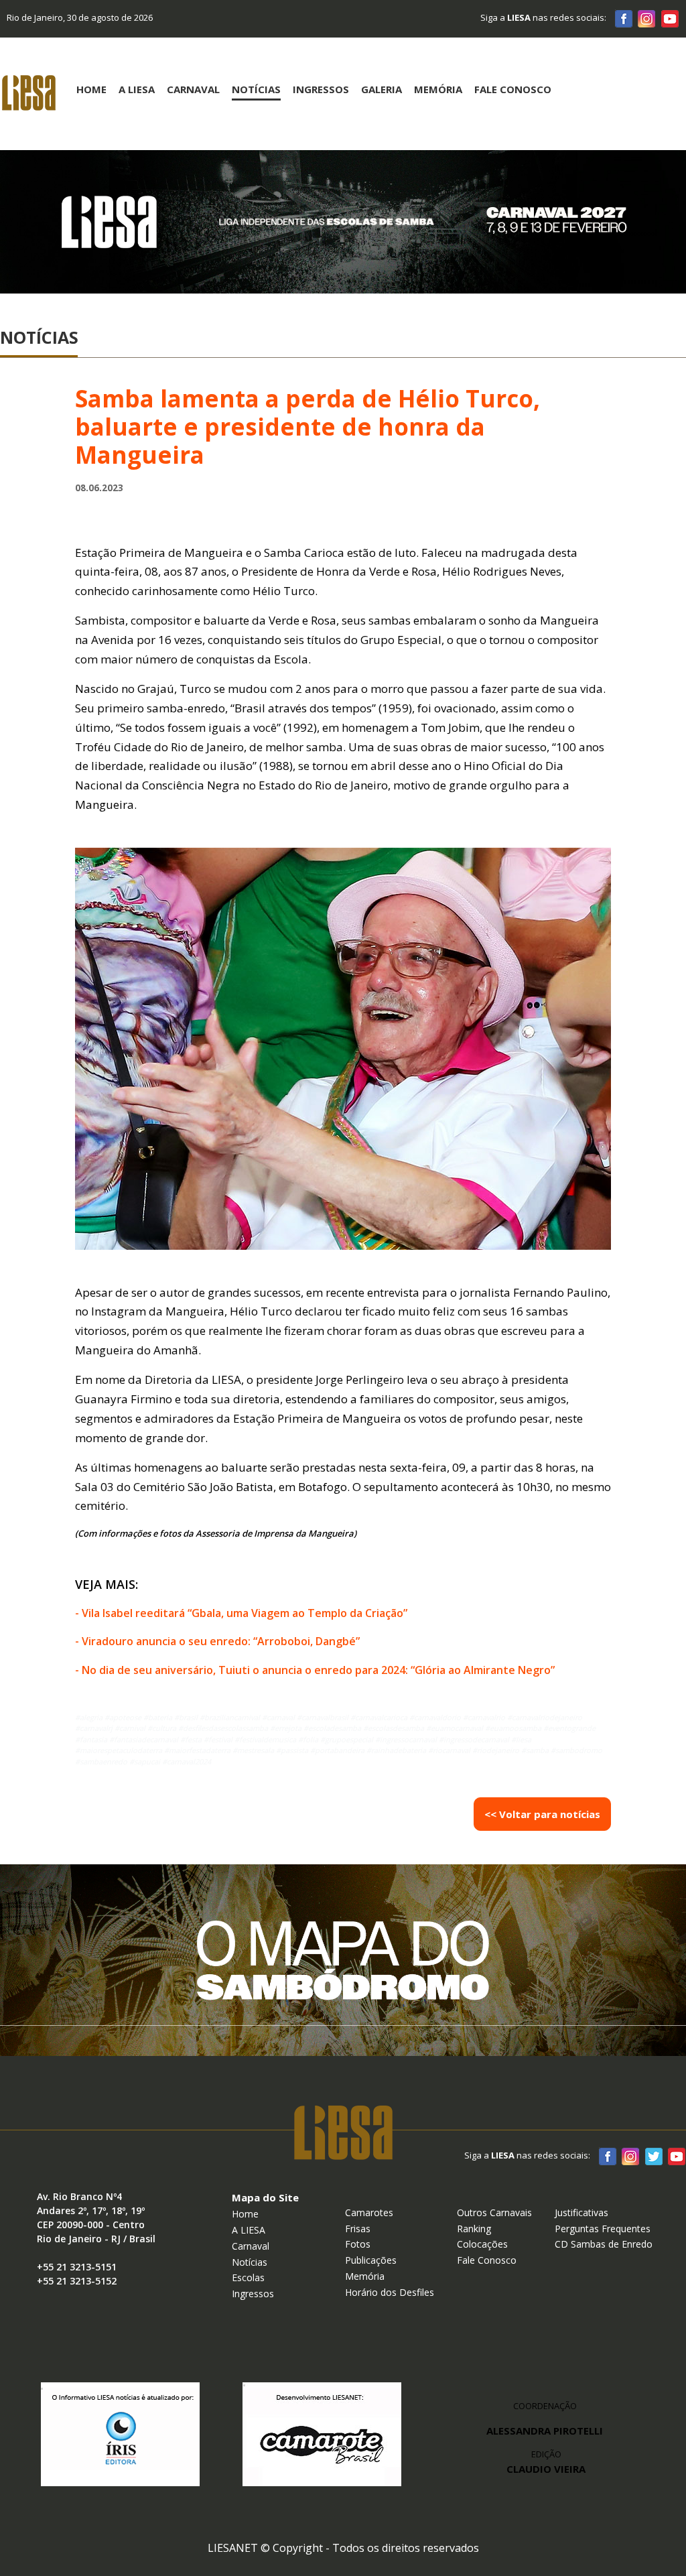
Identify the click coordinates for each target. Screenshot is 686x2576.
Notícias (256, 89)
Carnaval (193, 89)
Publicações (371, 2260)
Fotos (358, 2244)
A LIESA (249, 2230)
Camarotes (369, 2212)
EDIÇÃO (546, 2462)
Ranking (474, 2229)
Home (91, 89)
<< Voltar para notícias (542, 1814)
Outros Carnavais (494, 2212)
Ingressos (321, 89)
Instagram (646, 18)
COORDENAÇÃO (545, 2406)
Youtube (669, 18)
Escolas (248, 2277)
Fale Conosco (513, 89)
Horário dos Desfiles (390, 2292)
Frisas (358, 2229)
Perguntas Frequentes (603, 2229)
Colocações (482, 2244)
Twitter (653, 2156)
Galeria (382, 89)
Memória (438, 89)
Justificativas (581, 2212)
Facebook (624, 18)
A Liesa (137, 89)
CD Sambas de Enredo (604, 2244)
